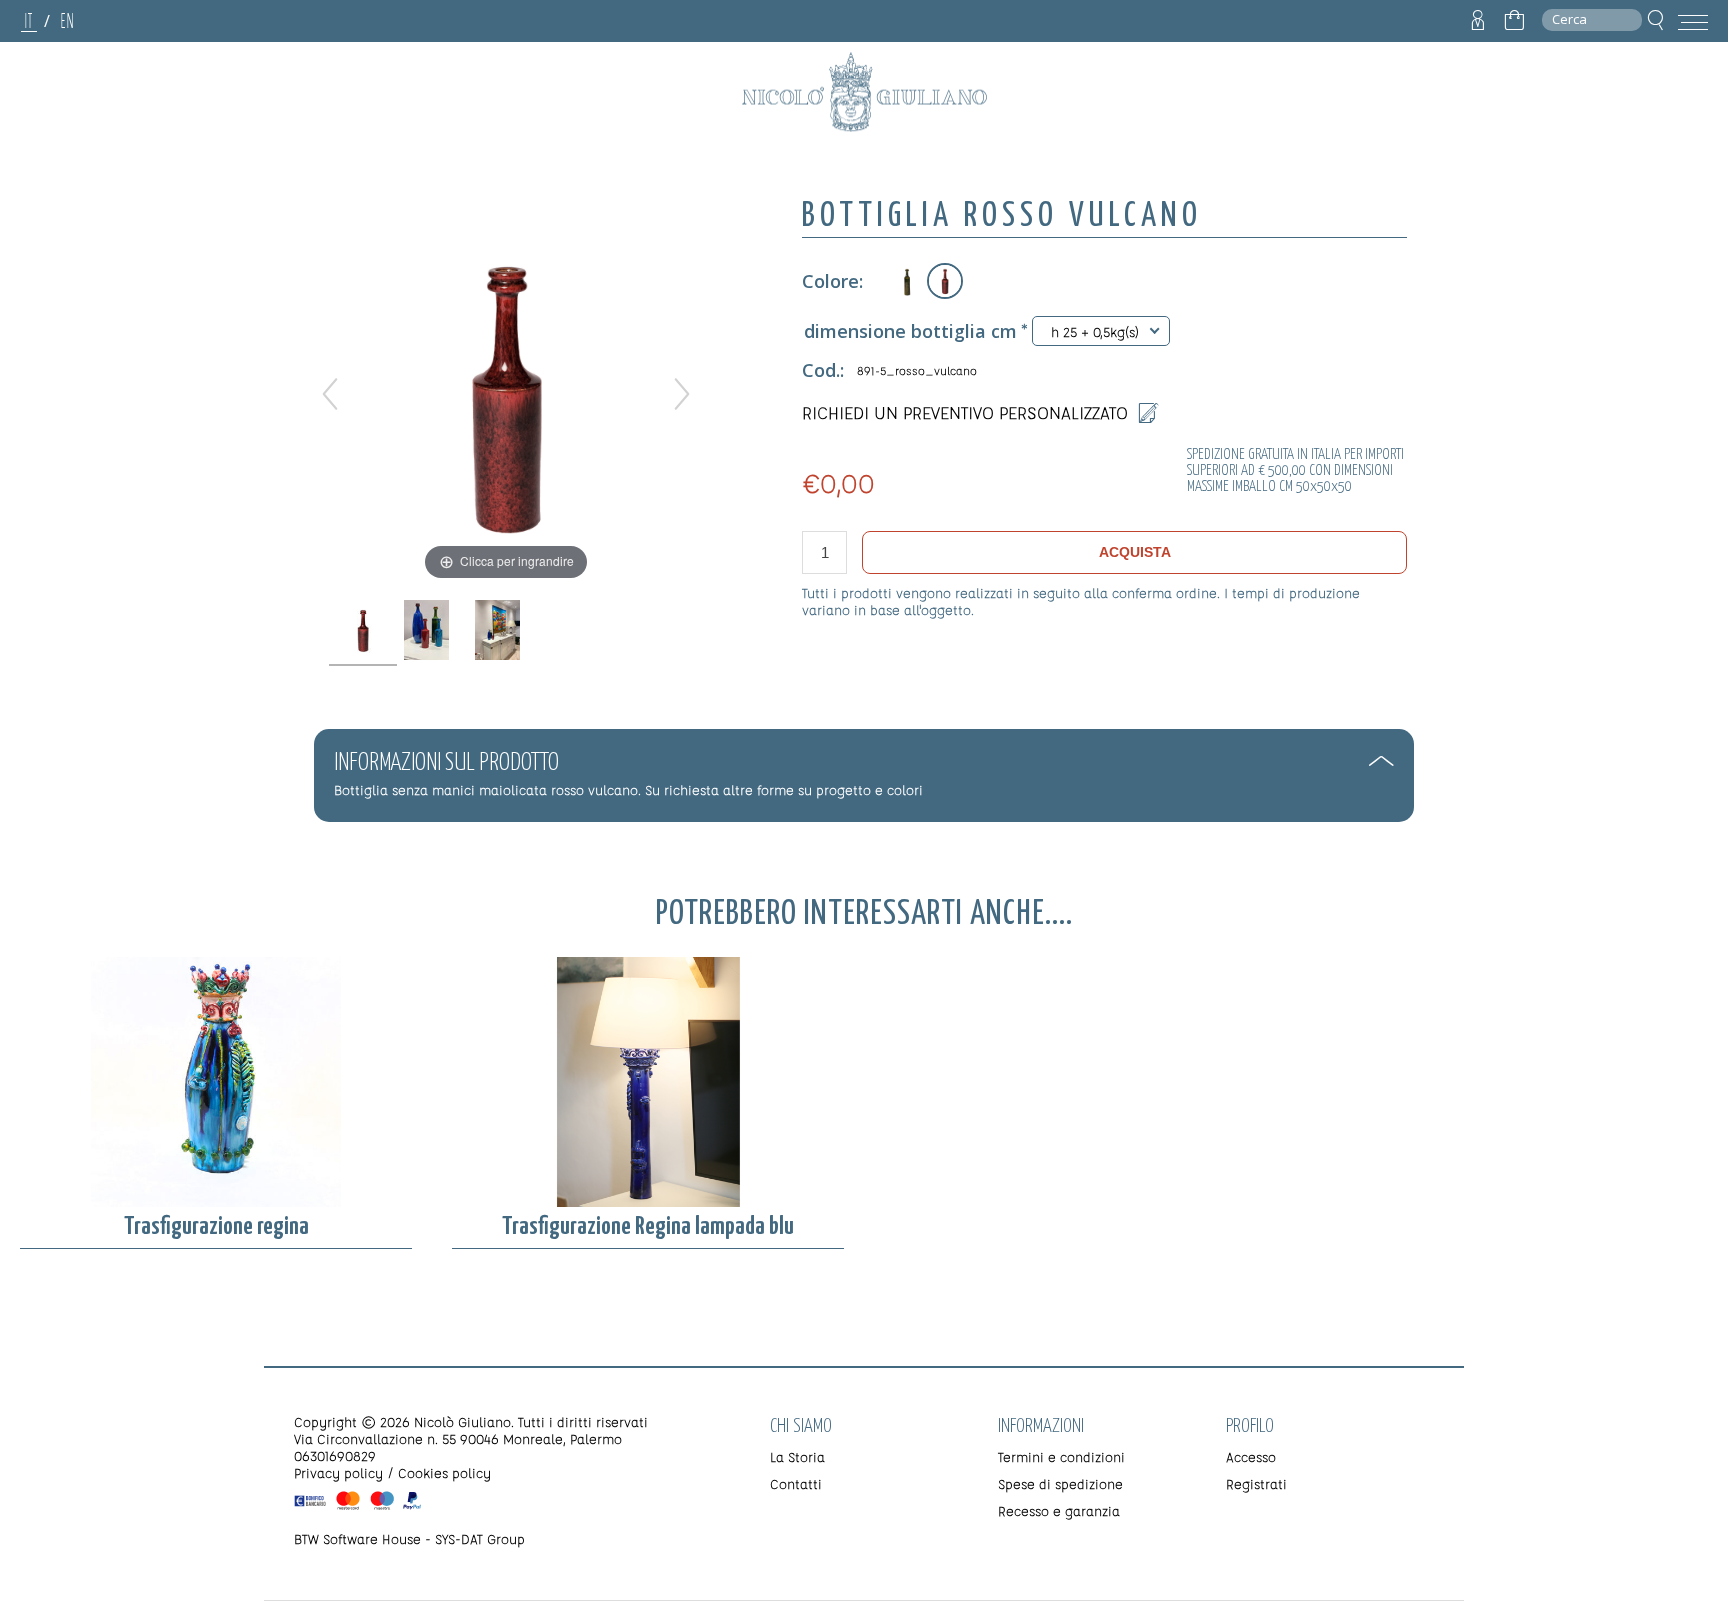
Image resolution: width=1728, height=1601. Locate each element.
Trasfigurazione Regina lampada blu (648, 1227)
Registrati (1256, 1483)
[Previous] (330, 394)
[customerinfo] (1478, 21)
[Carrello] (1514, 21)
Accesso (1251, 1456)
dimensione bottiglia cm (910, 331)
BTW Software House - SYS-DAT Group (409, 1538)
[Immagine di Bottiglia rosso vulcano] (364, 631)
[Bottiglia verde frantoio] (905, 281)
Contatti (796, 1483)
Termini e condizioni (1061, 1456)
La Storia (797, 1456)
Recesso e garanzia (1059, 1510)
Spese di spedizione (1060, 1483)
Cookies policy (444, 1472)
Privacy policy (338, 1472)
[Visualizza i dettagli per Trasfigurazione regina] (216, 1082)
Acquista (1135, 552)
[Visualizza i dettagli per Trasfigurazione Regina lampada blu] (648, 1082)
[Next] (682, 394)
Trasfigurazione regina (216, 1227)
